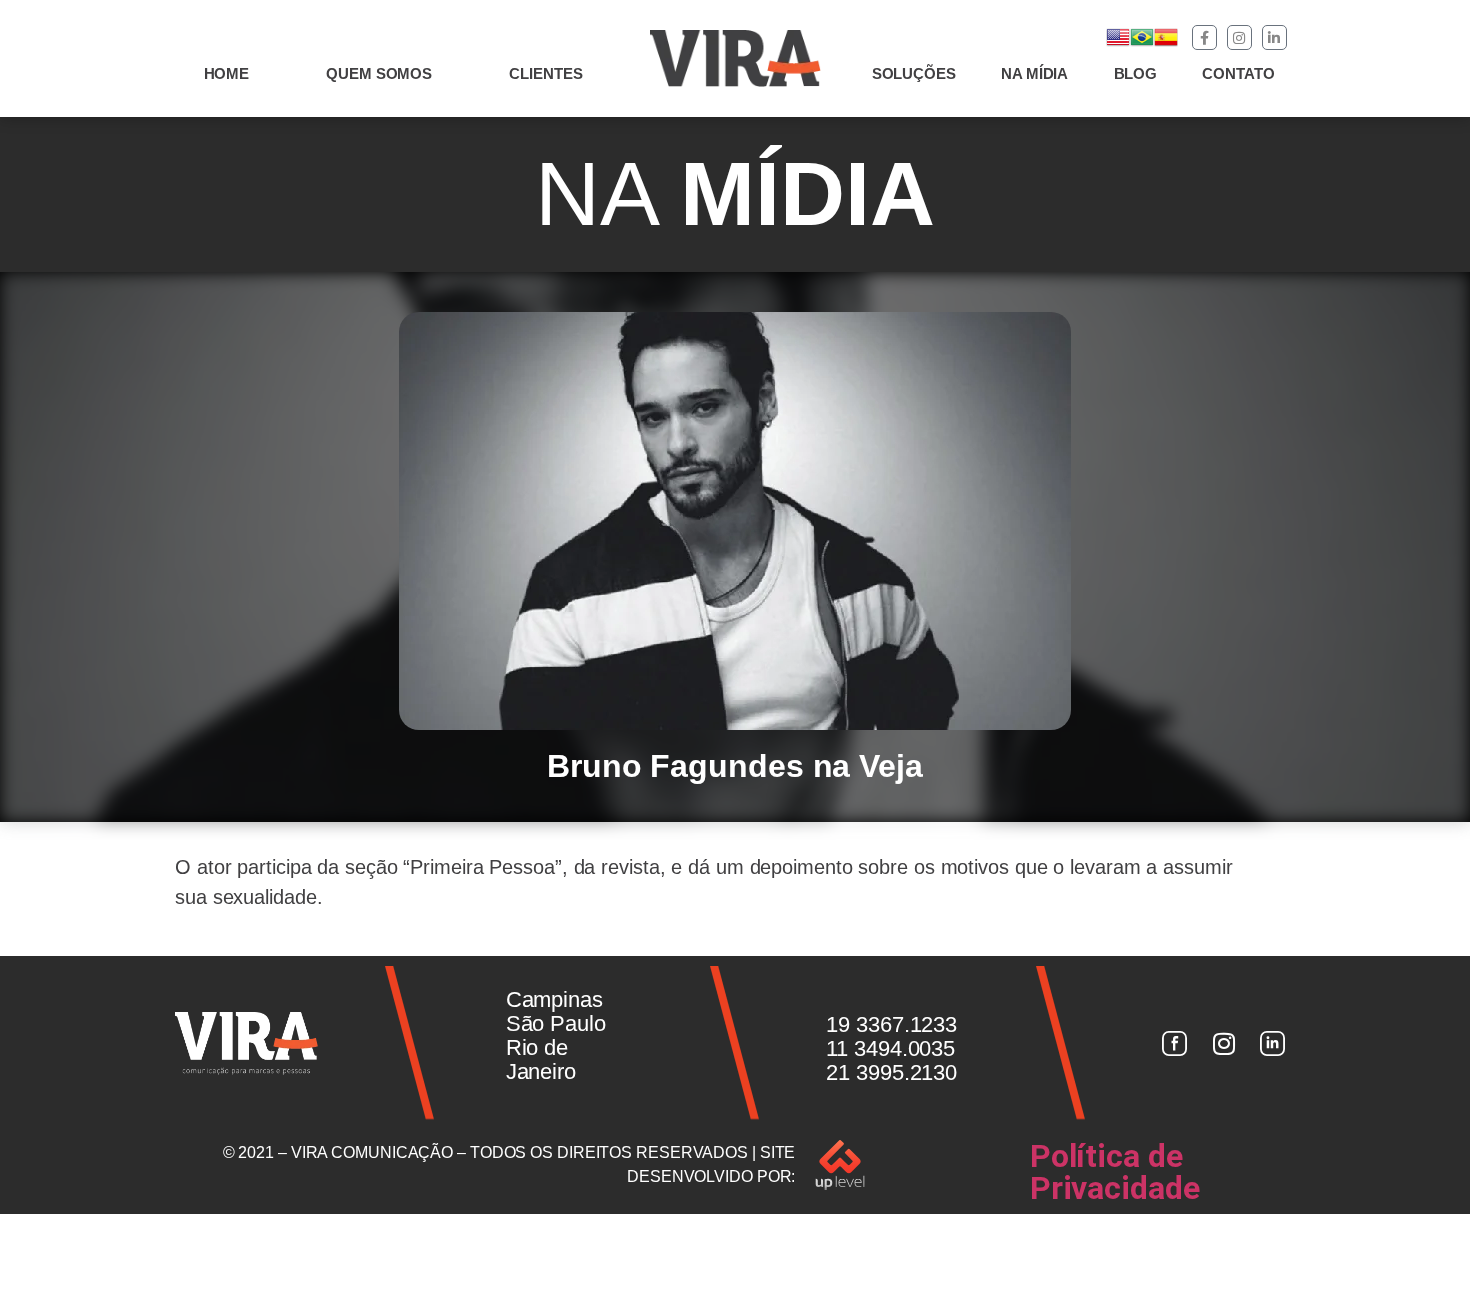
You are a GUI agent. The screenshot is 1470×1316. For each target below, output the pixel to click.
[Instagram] (1239, 37)
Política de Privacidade (1115, 1172)
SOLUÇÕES (914, 73)
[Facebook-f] (1204, 37)
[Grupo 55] (1174, 1043)
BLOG (1136, 73)
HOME (227, 73)
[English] (1118, 43)
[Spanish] (1166, 43)
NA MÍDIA (1034, 73)
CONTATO (1238, 73)
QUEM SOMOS (379, 73)
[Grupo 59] (1273, 1043)
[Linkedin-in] (1274, 37)
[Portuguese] (1142, 43)
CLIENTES (545, 73)
